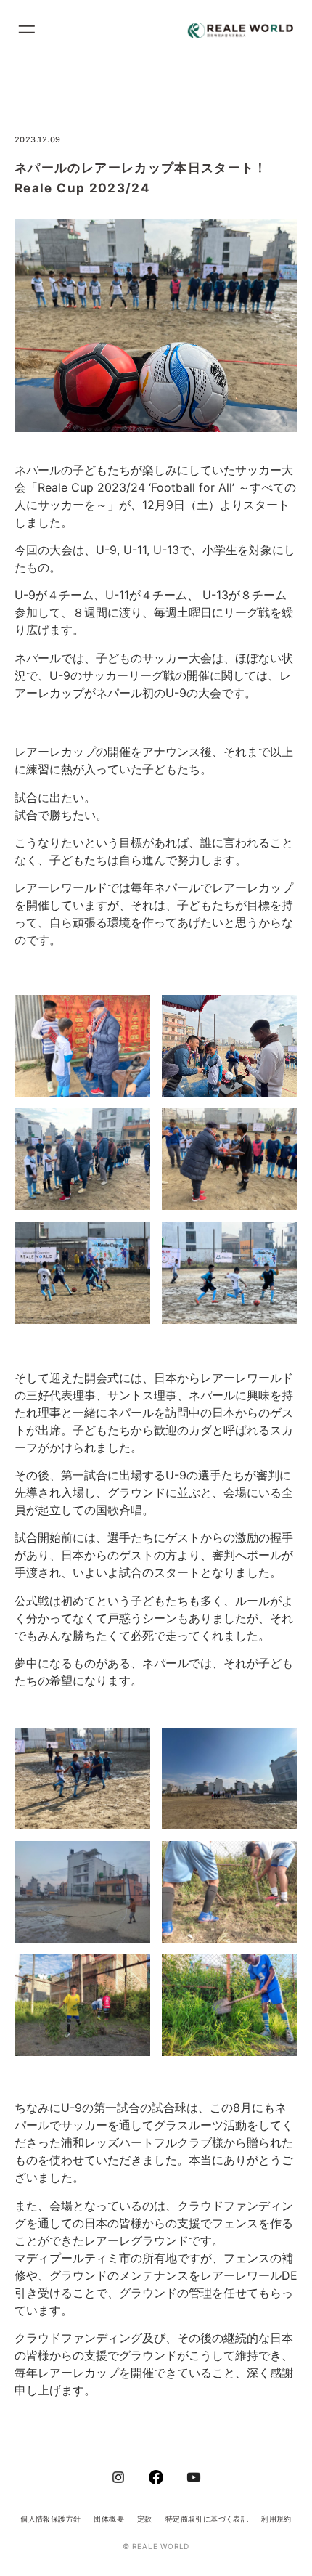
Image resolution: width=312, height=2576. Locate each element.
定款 (145, 2519)
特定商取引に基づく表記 (207, 2519)
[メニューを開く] (33, 31)
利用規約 (276, 2519)
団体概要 (109, 2519)
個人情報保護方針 (50, 2519)
